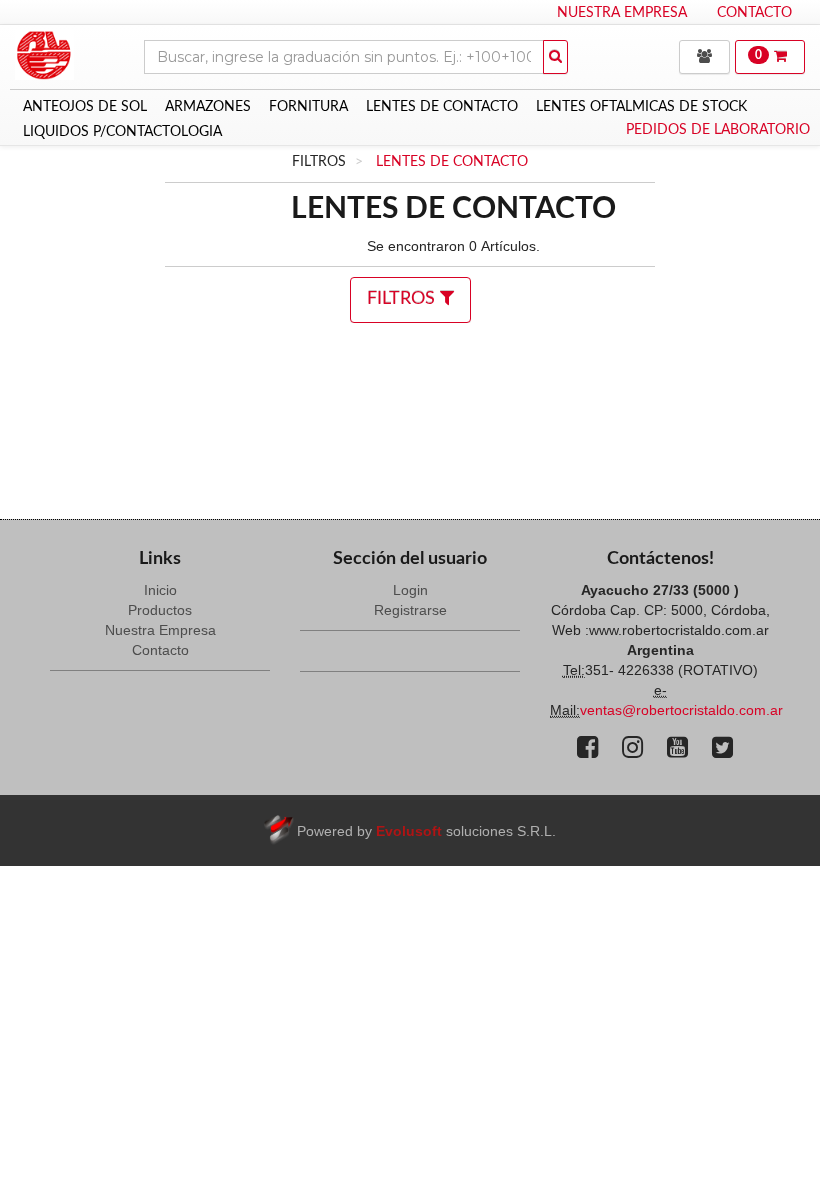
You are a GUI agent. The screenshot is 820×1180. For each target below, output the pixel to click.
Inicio (160, 590)
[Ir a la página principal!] (44, 45)
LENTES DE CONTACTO (442, 107)
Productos (160, 610)
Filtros (403, 299)
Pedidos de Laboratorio (718, 130)
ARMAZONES (208, 107)
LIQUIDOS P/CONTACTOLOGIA (122, 132)
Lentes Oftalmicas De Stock (641, 107)
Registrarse (410, 610)
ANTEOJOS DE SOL (85, 107)
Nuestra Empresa (622, 13)
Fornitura (308, 107)
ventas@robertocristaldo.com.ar (681, 710)
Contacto (754, 13)
